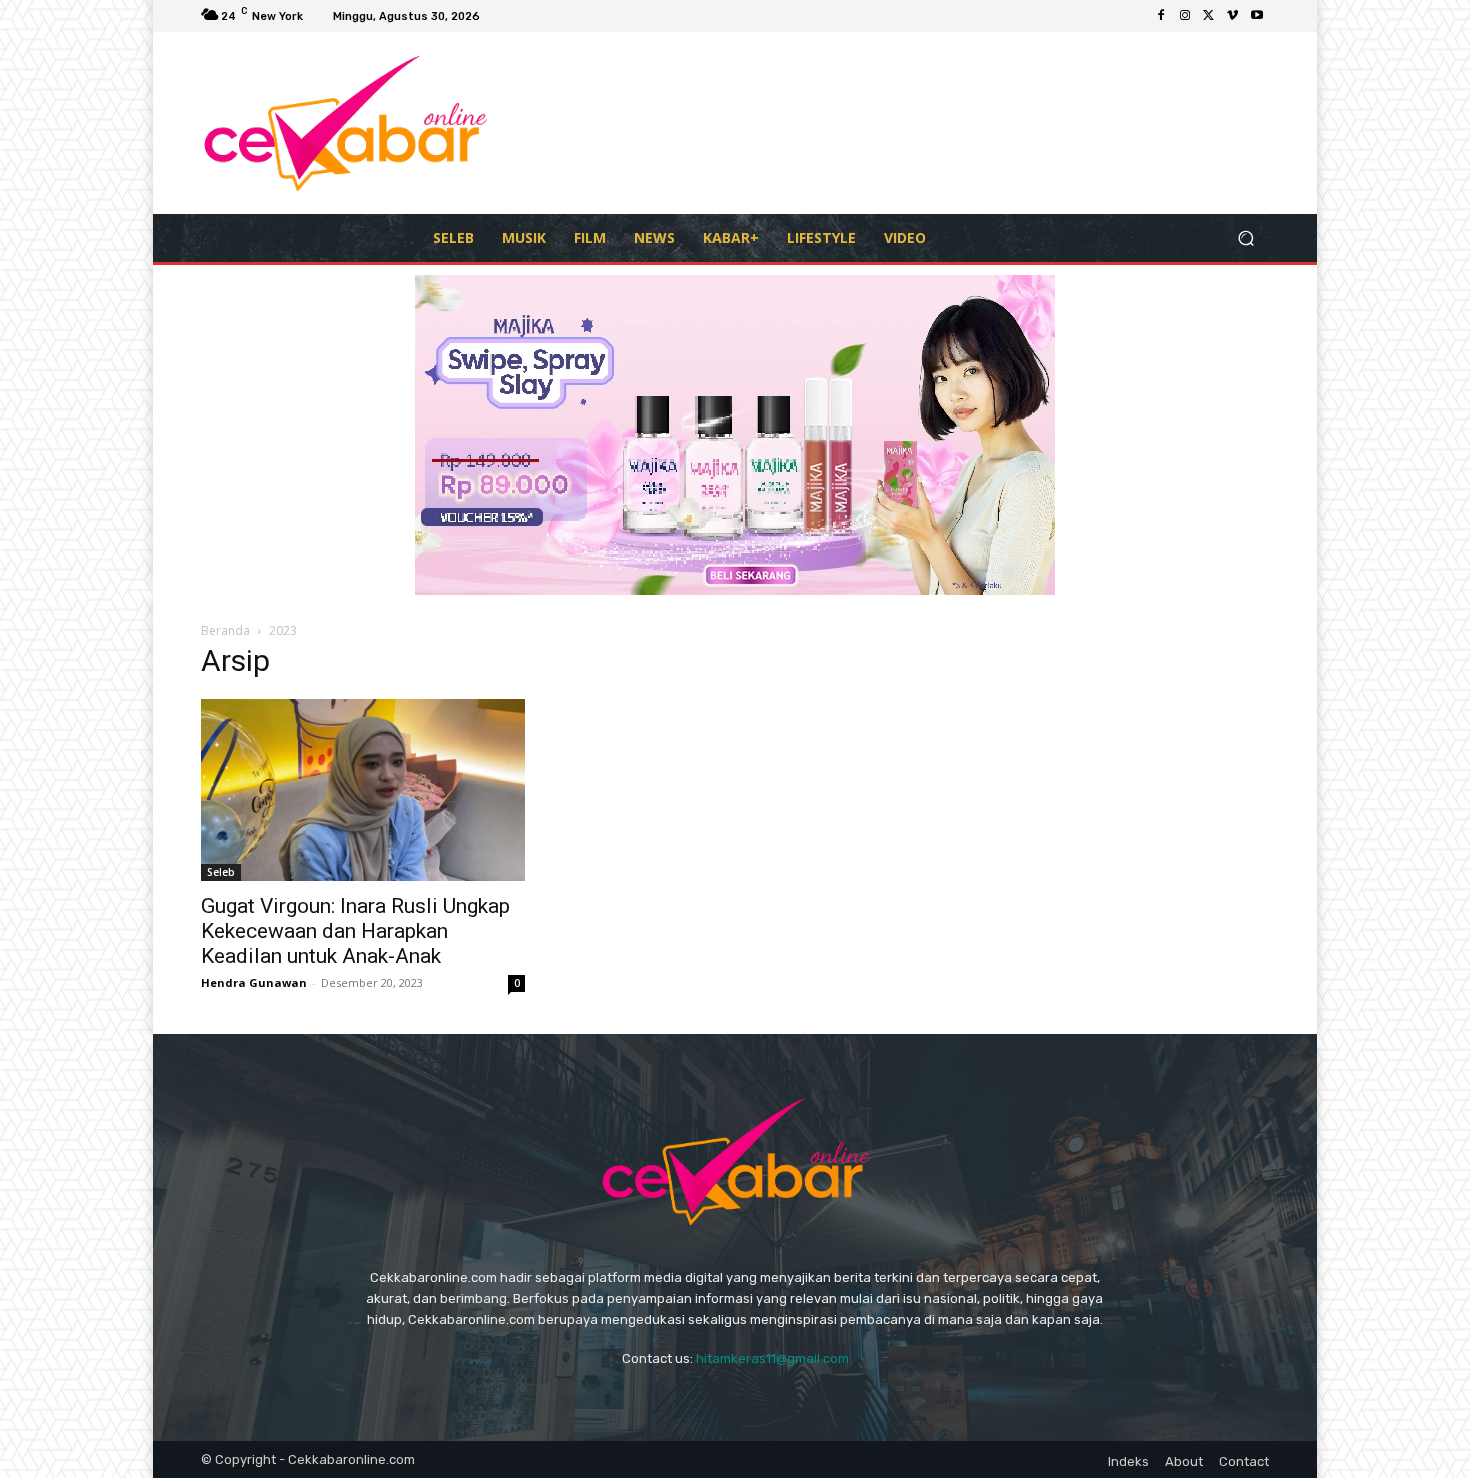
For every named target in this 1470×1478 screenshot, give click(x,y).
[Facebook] (1161, 16)
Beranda (225, 630)
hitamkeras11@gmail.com (772, 1358)
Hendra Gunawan (254, 982)
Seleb (221, 872)
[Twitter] (1209, 16)
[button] (1245, 237)
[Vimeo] (1233, 16)
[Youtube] (1257, 16)
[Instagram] (1185, 16)
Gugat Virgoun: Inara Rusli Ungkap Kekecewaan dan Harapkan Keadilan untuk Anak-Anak (355, 931)
